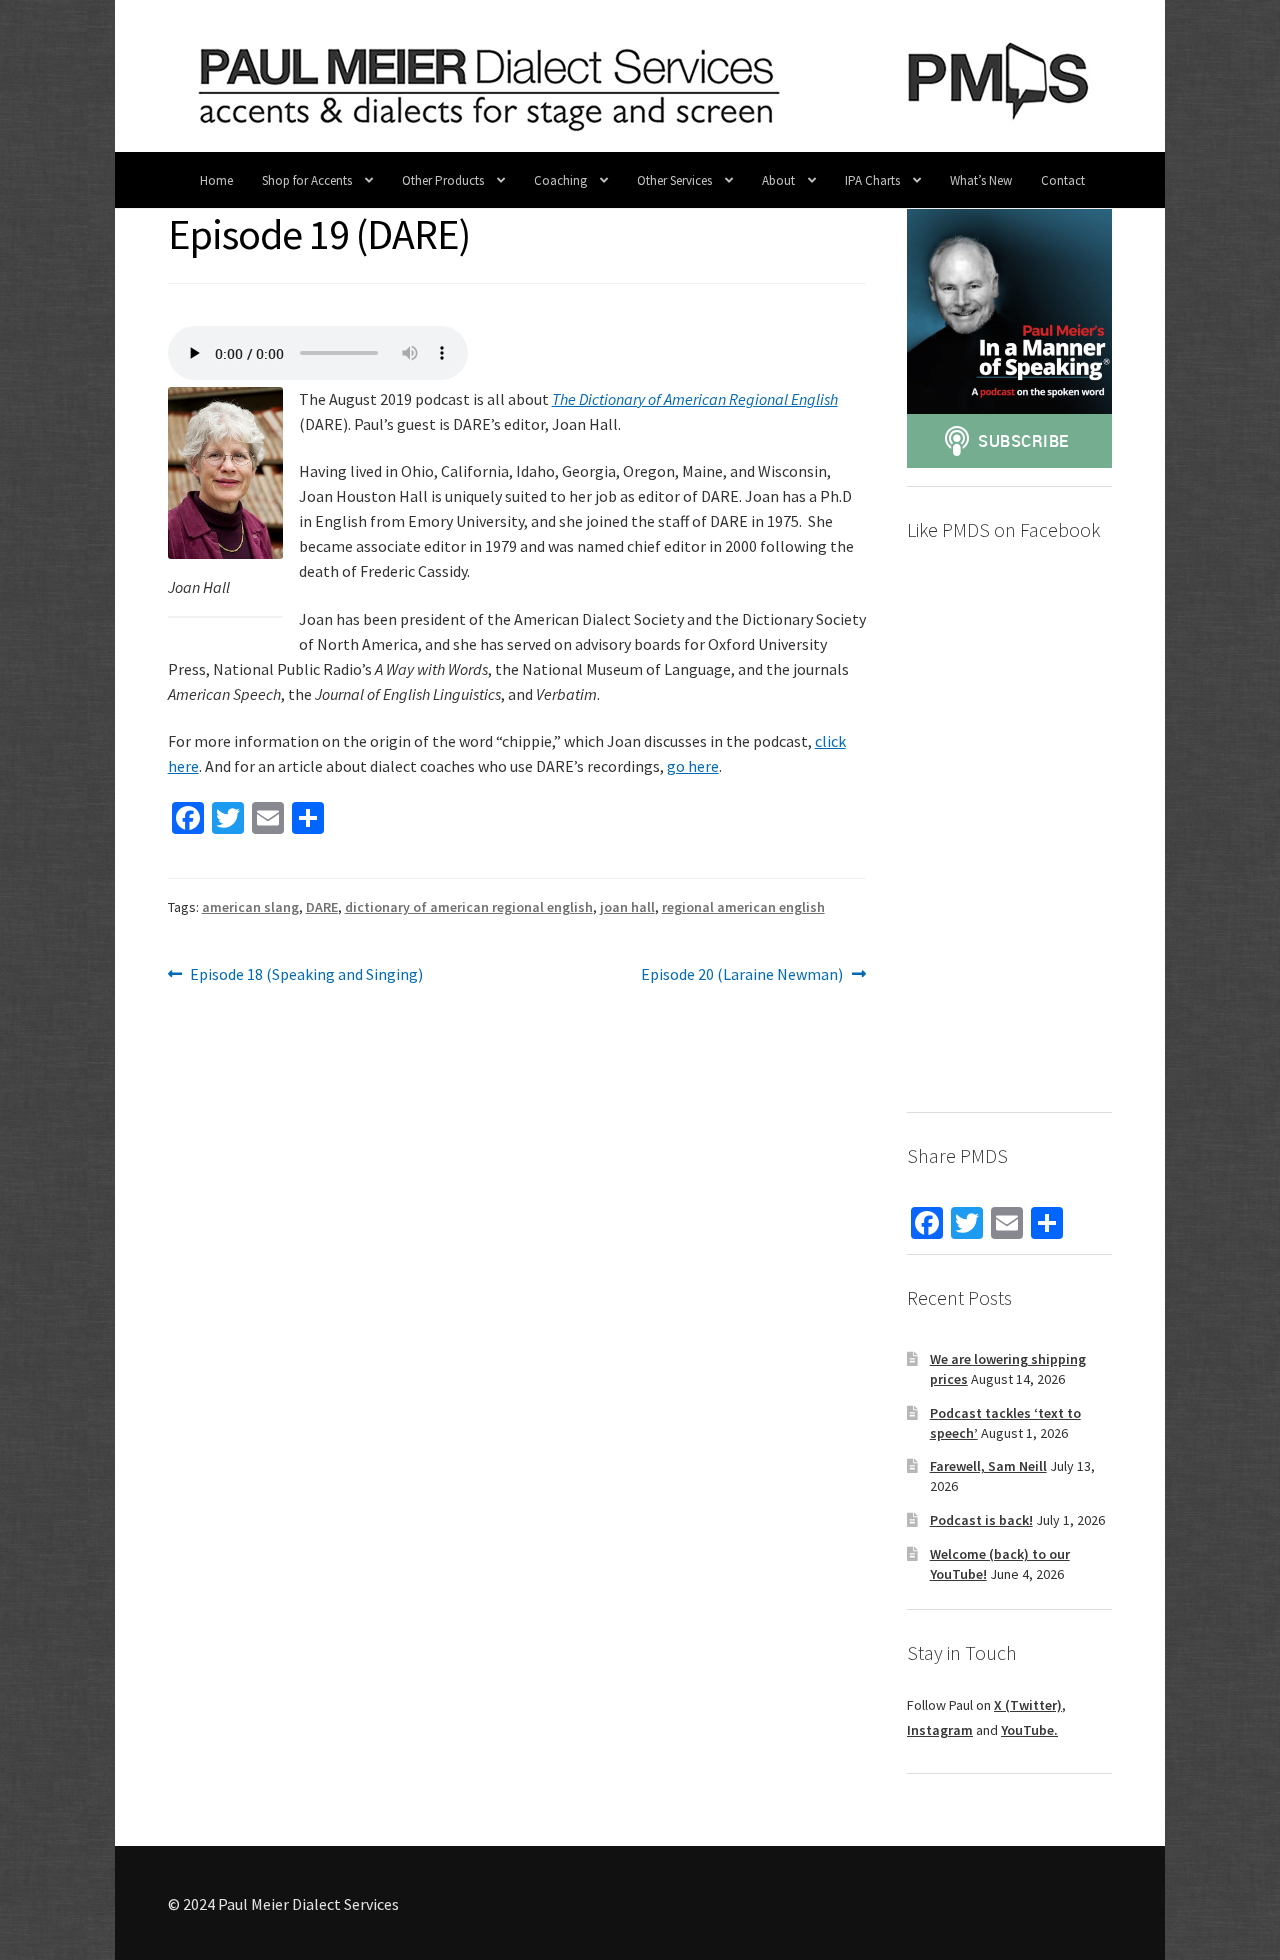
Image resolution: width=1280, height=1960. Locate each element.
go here (693, 766)
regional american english (743, 907)
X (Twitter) (1028, 1705)
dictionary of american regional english (469, 907)
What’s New (981, 180)
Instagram (940, 1730)
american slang (250, 907)
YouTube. (1029, 1730)
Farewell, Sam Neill (988, 1466)
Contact (1063, 180)
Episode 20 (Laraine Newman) (742, 975)
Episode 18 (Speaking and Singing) (306, 975)
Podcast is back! (981, 1520)
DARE (322, 907)
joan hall (627, 907)
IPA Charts (872, 180)
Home (216, 180)
